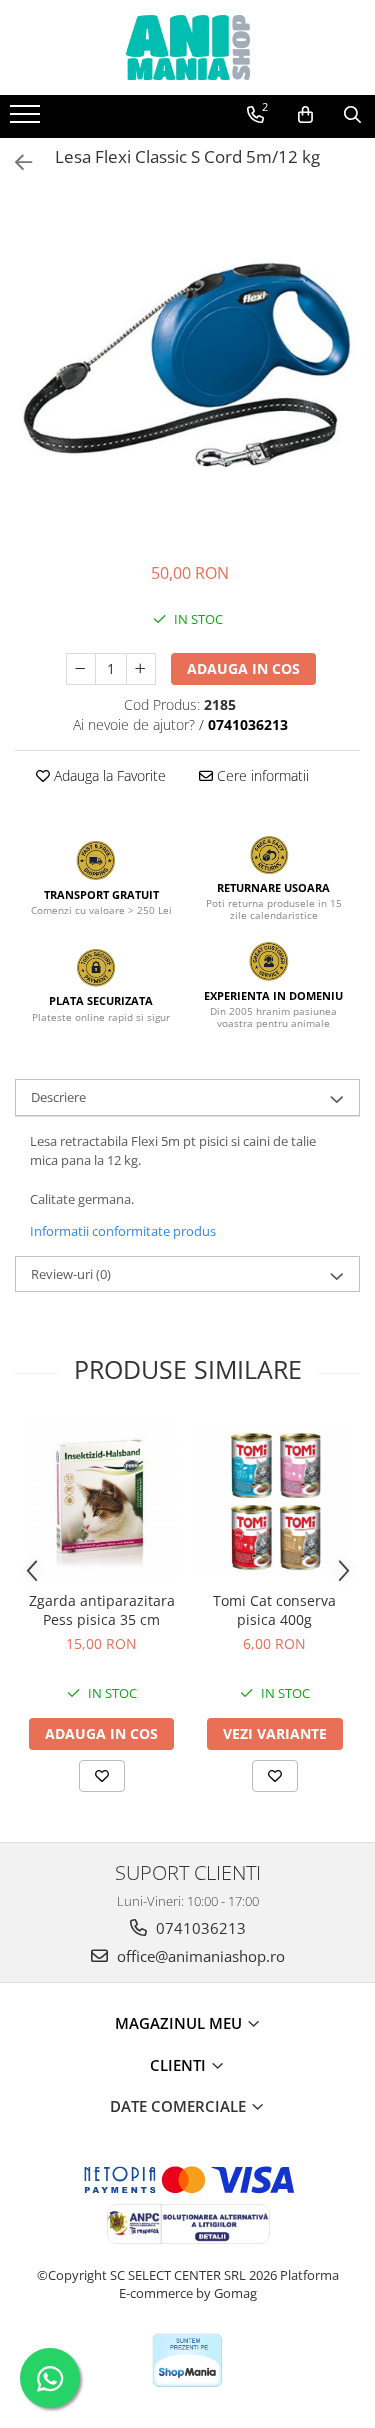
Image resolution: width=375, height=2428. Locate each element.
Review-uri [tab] (71, 1274)
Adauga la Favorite (108, 775)
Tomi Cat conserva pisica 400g (274, 1610)
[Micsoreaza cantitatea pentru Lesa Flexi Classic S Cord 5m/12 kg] (81, 669)
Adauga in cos (243, 668)
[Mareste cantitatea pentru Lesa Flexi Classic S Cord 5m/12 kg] (141, 669)
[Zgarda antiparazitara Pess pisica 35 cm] (101, 1500)
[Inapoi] (15, 162)
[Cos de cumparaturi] (305, 115)
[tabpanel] (187, 369)
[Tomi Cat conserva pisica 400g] (274, 1500)
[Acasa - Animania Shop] (188, 47)
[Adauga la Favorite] (102, 1776)
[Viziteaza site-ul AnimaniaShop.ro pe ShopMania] (187, 2360)
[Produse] (27, 120)
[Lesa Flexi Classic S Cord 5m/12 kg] (187, 369)
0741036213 (199, 1928)
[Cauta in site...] (352, 115)
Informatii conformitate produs (123, 1231)
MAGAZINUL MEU (180, 2023)
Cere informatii (261, 775)
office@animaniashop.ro (199, 1956)
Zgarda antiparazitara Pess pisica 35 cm (102, 1610)
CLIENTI (180, 2065)
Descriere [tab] (58, 1097)
